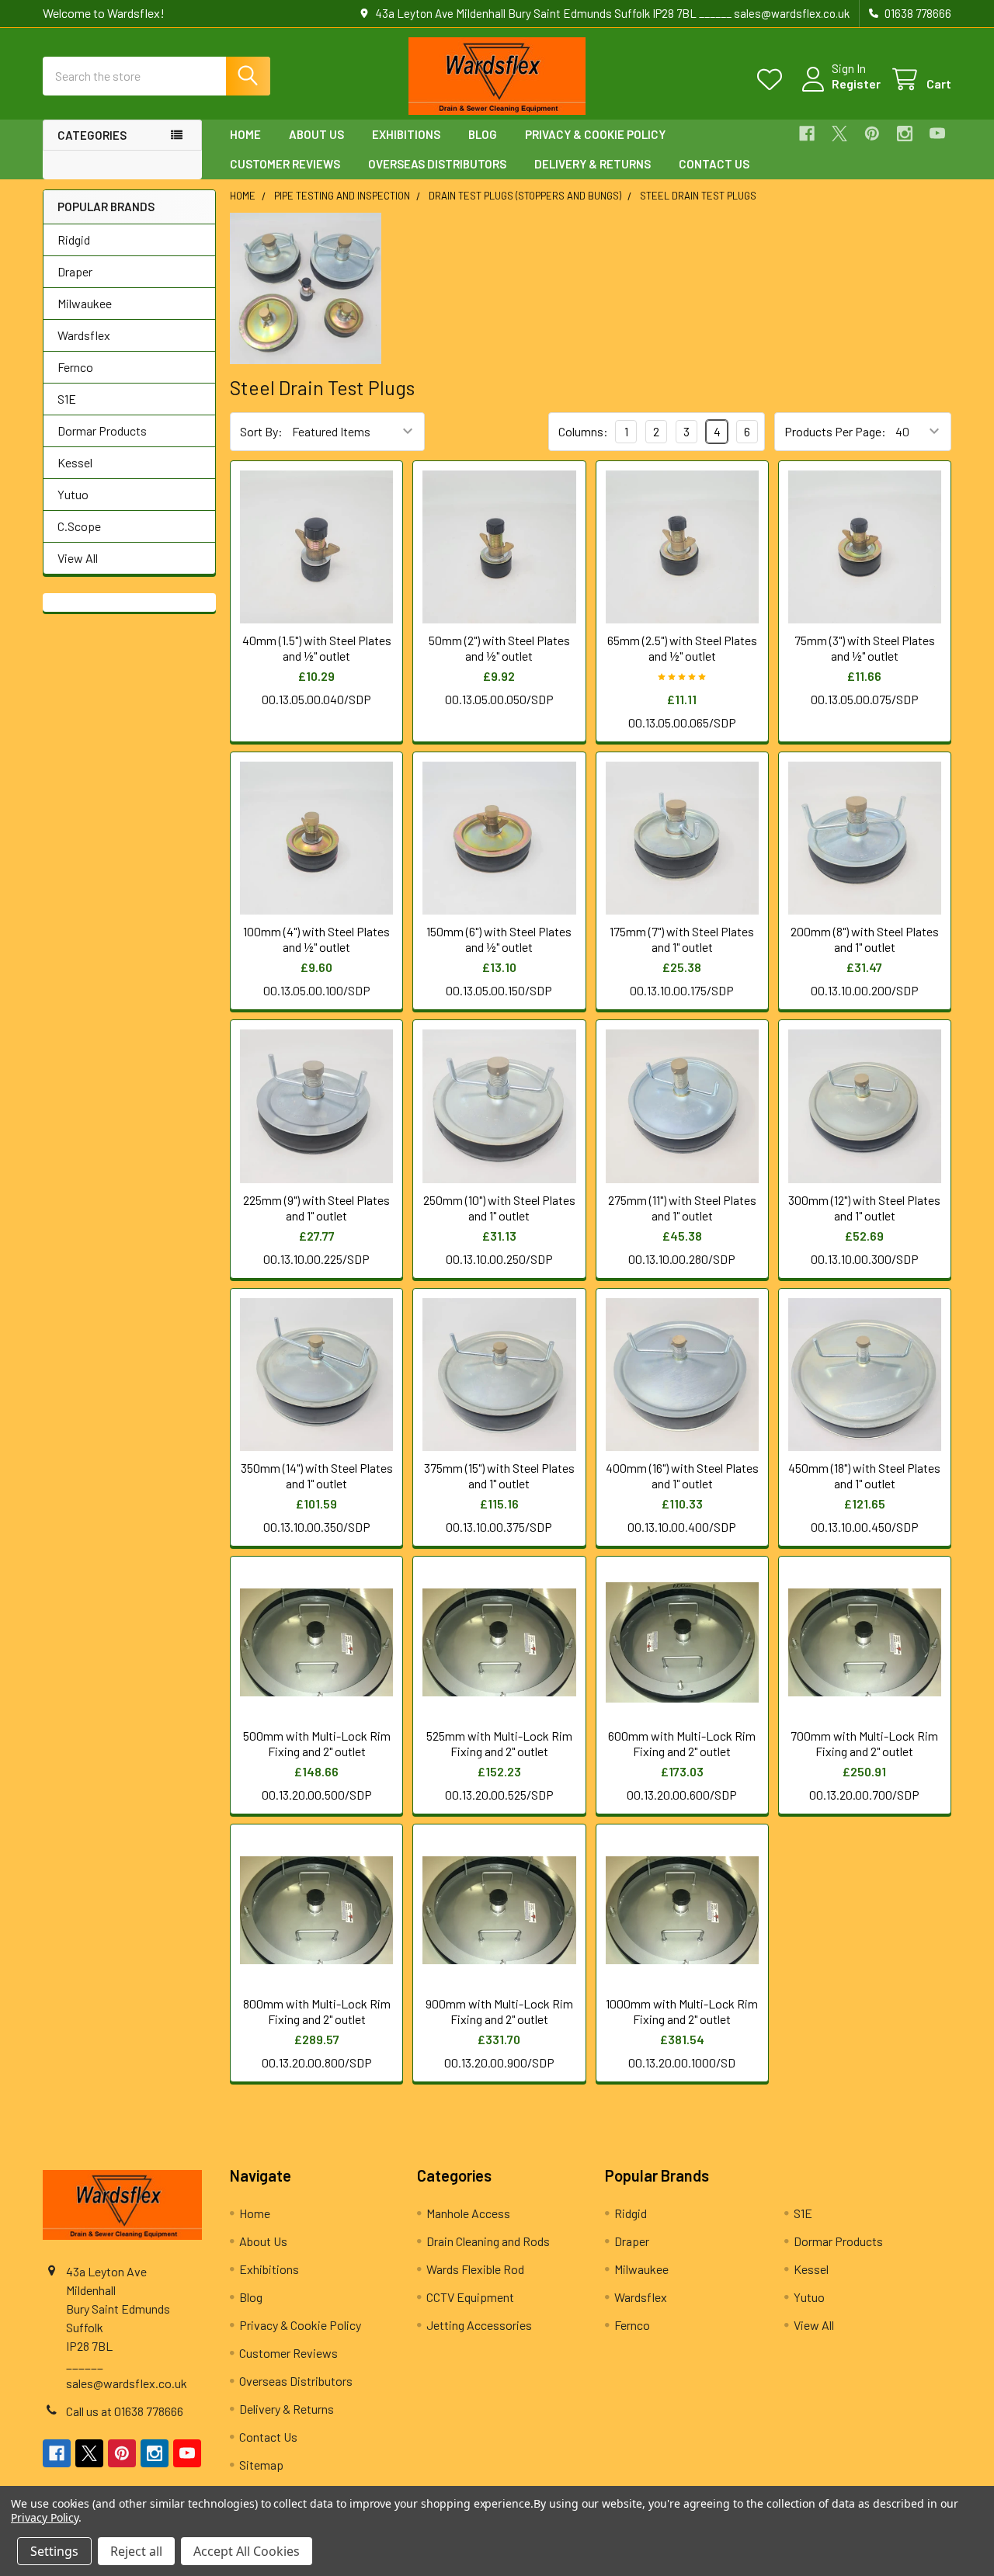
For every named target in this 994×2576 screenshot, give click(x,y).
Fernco (75, 367)
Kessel (75, 462)
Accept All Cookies (247, 2551)
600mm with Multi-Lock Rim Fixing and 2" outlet (682, 1743)
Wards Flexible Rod (475, 2269)
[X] (839, 134)
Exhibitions (406, 134)
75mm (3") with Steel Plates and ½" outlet (865, 648)
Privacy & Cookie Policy (595, 134)
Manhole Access (468, 2213)
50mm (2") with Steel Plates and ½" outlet (499, 648)
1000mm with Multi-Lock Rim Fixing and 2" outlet (682, 2011)
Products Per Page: (835, 431)
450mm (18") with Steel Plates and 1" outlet (864, 1475)
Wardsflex (84, 335)
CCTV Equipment (470, 2297)
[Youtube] (937, 134)
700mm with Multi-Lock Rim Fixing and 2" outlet (864, 1743)
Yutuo (73, 494)
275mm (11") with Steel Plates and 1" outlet (682, 1208)
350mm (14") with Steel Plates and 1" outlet (317, 1475)
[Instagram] (905, 134)
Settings (54, 2551)
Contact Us (714, 164)
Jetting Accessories (479, 2325)
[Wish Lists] (773, 80)
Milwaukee (85, 303)
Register (856, 83)
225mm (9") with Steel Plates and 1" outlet (316, 1208)
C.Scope (79, 526)
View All (78, 558)
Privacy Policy (45, 2517)
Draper (75, 271)
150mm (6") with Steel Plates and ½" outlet (499, 939)
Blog (483, 134)
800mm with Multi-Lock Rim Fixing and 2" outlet (317, 2011)
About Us (316, 134)
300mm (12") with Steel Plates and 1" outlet (864, 1208)
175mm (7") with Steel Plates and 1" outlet (682, 939)
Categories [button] (92, 135)
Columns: (583, 431)
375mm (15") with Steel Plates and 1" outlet (499, 1475)
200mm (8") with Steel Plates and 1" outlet (865, 939)
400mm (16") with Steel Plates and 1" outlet (682, 1475)
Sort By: (261, 431)
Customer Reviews (285, 164)
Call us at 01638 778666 (125, 2411)
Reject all (136, 2551)
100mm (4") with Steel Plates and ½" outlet (316, 939)
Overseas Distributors (437, 164)
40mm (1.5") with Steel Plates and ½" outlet (317, 648)
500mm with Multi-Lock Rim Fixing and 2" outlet (317, 1743)
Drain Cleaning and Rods (488, 2241)
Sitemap (261, 2465)
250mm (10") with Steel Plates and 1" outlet (499, 1208)
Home (245, 134)
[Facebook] (807, 134)
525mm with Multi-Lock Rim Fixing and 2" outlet (499, 1743)
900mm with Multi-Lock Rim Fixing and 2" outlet (499, 2011)
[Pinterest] (872, 134)
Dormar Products (102, 430)
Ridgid (74, 240)
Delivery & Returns (593, 164)
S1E (67, 399)
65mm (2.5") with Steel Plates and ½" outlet (682, 648)
